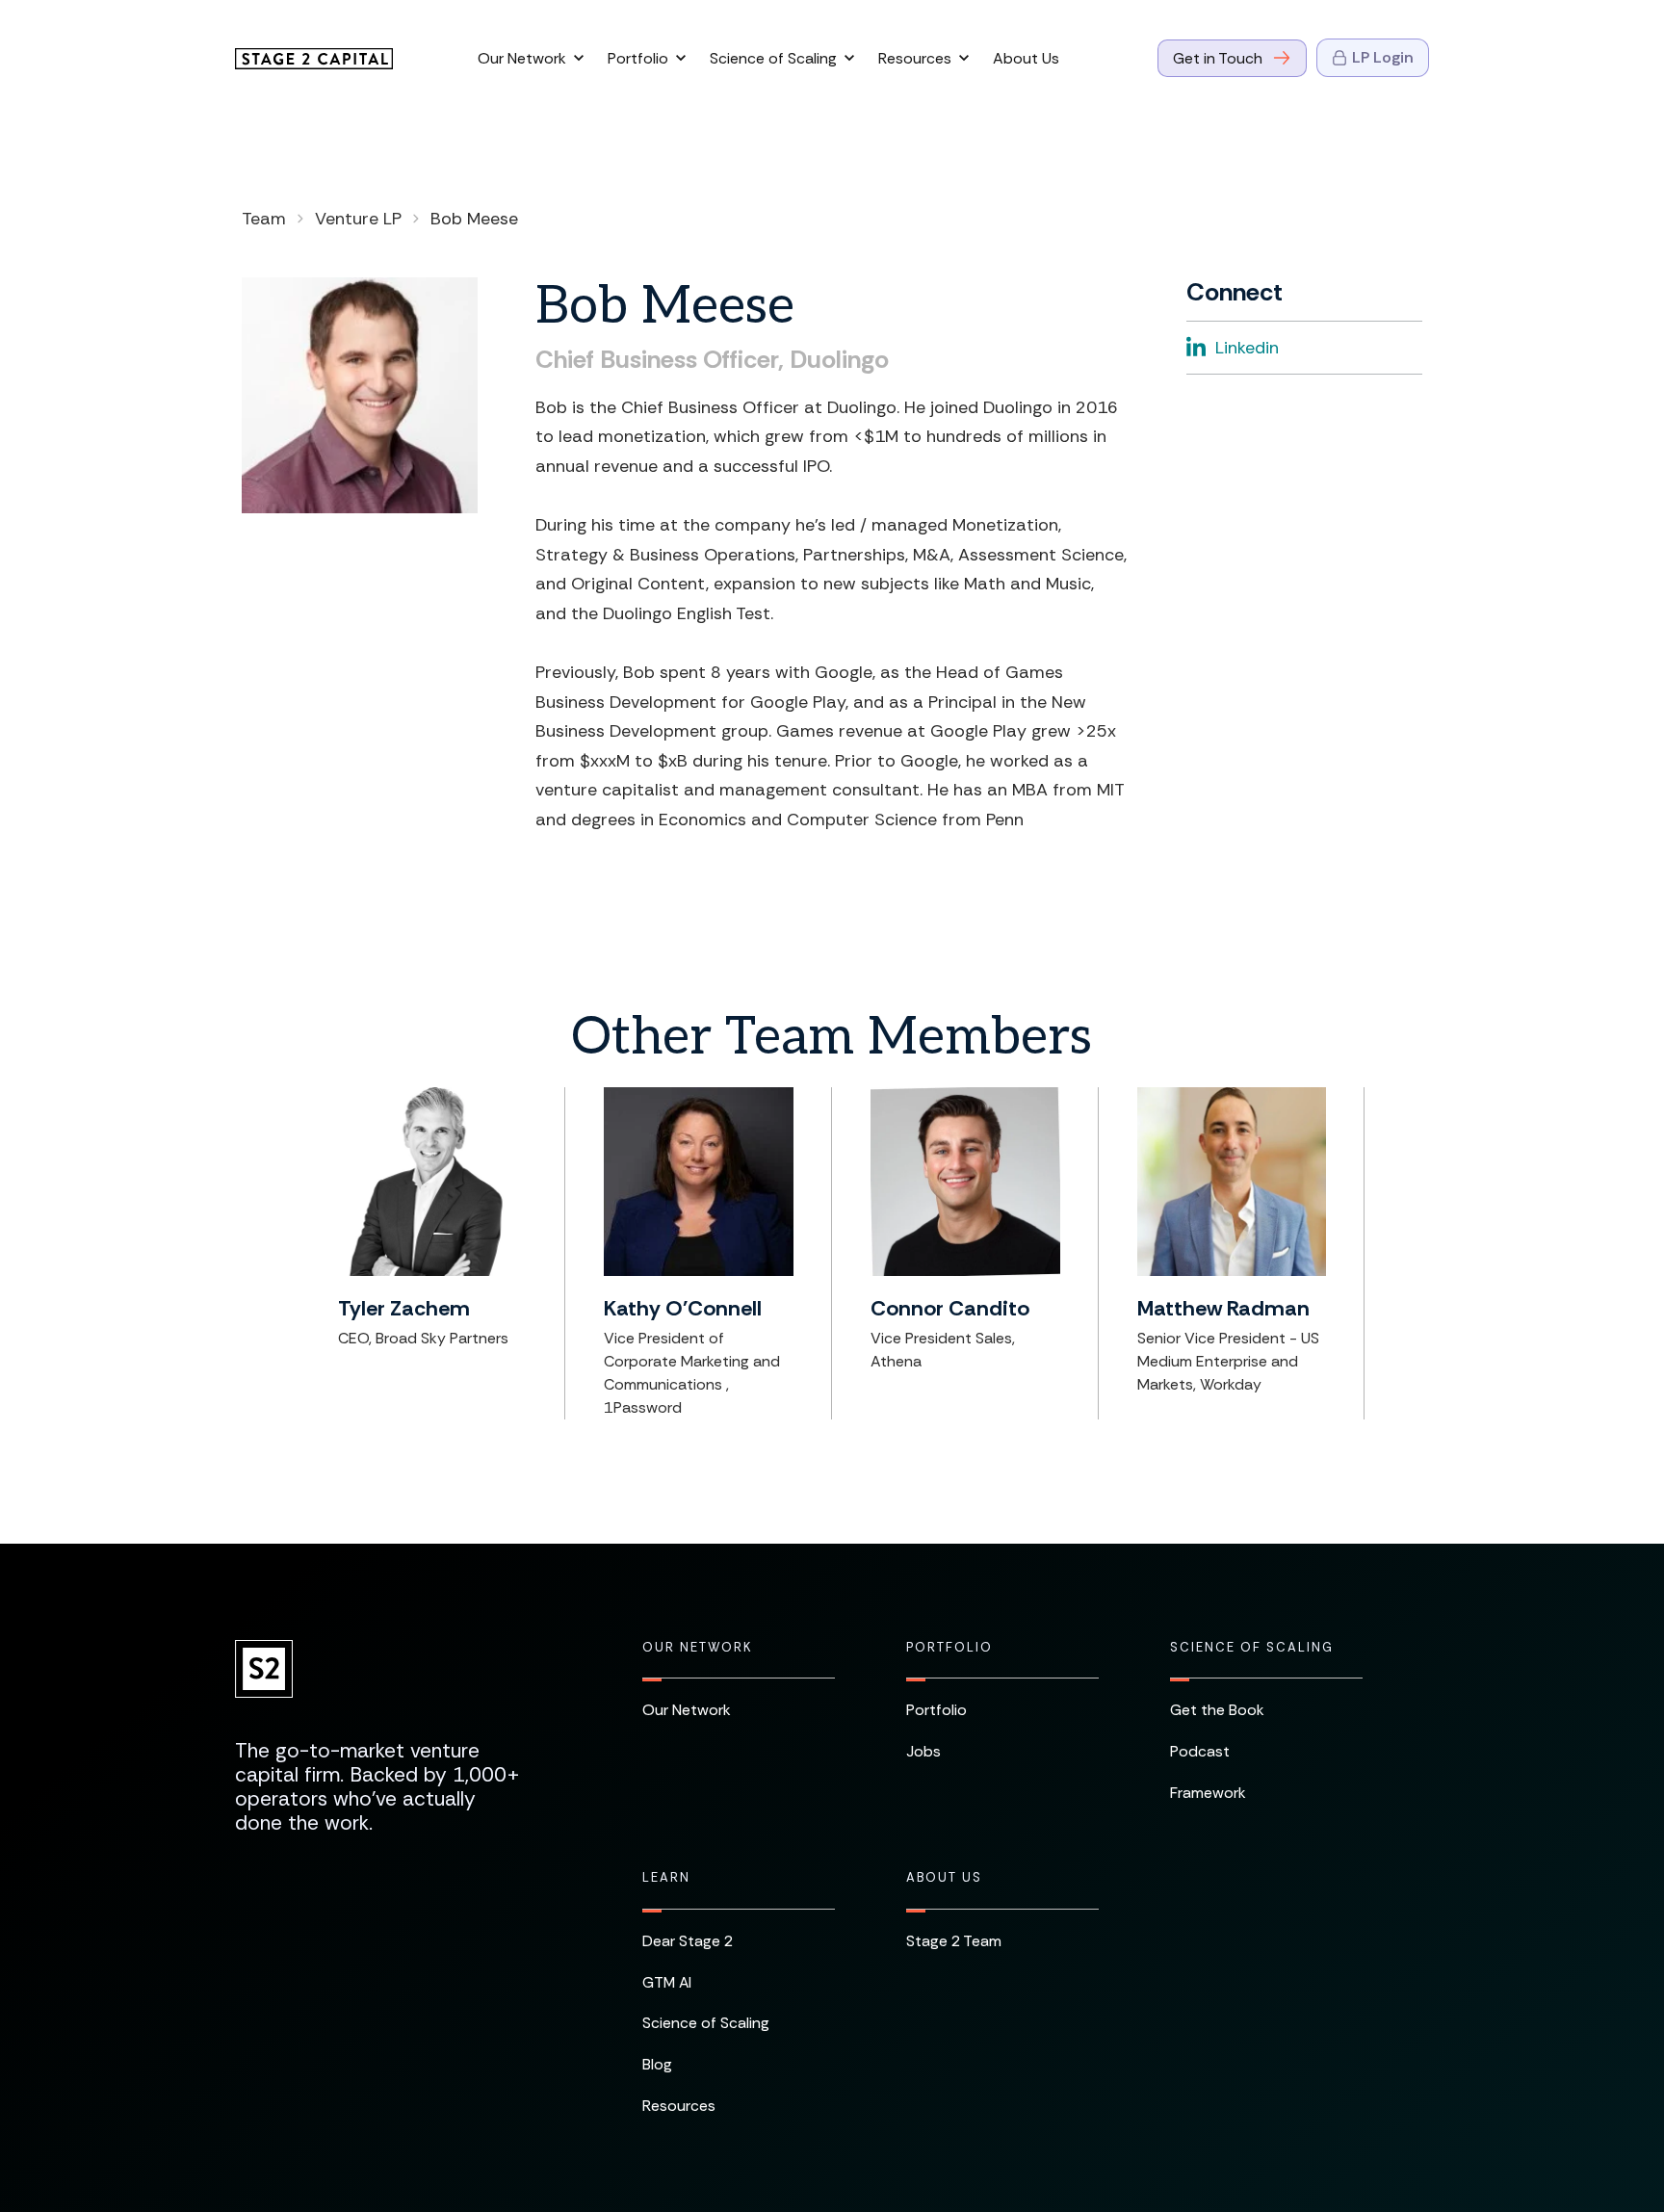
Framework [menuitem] (1208, 1793)
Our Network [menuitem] (697, 1648)
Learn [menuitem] (666, 1878)
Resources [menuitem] (679, 2106)
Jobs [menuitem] (923, 1751)
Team (264, 219)
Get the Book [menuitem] (1217, 1710)
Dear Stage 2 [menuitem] (688, 1941)
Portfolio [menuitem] (949, 1648)
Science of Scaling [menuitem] (1252, 1648)
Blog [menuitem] (657, 2064)
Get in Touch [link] (1218, 58)
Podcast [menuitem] (1200, 1751)
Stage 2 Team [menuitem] (954, 1941)
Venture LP (358, 219)
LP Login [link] (1383, 57)
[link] (314, 57)
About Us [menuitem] (944, 1878)
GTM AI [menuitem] (667, 1982)
